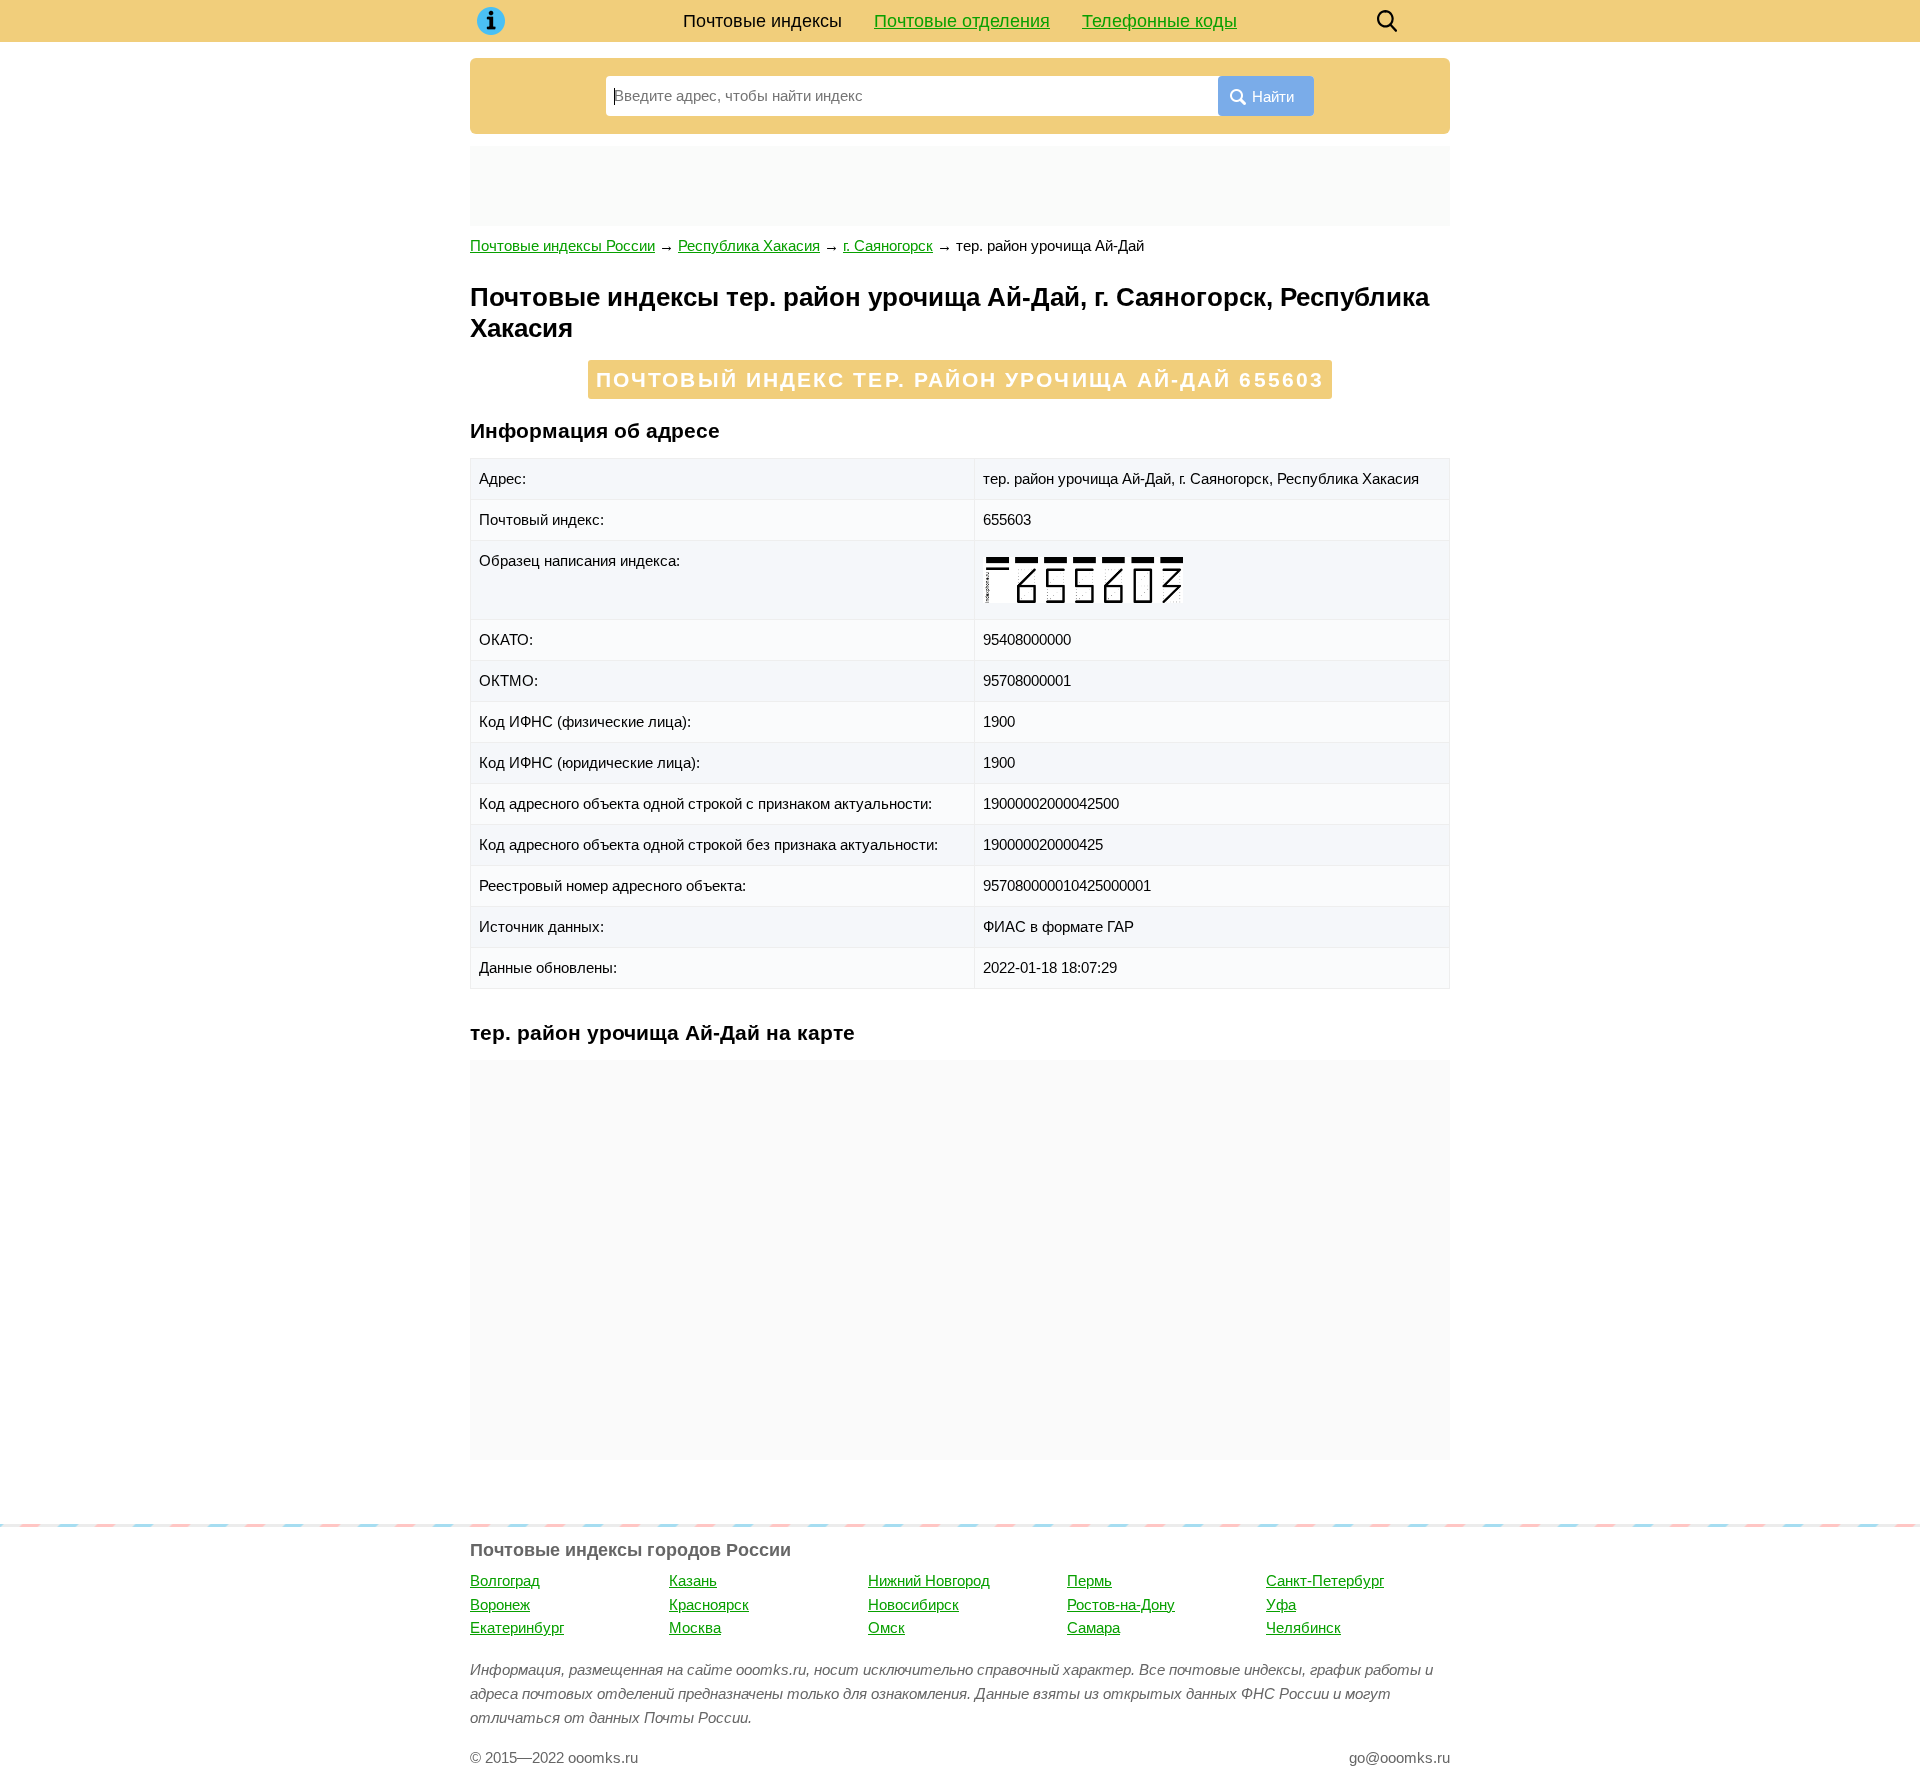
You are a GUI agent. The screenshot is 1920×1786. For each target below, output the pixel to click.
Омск (886, 1627)
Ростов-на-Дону (1121, 1604)
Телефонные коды (1159, 21)
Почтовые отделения (962, 21)
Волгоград (505, 1580)
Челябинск (1303, 1627)
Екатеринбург (517, 1627)
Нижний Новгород (929, 1580)
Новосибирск (913, 1604)
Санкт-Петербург (1325, 1580)
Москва (695, 1627)
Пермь (1089, 1580)
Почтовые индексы (762, 21)
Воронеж (500, 1604)
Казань (693, 1580)
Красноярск (709, 1604)
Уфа (1281, 1604)
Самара (1093, 1627)
